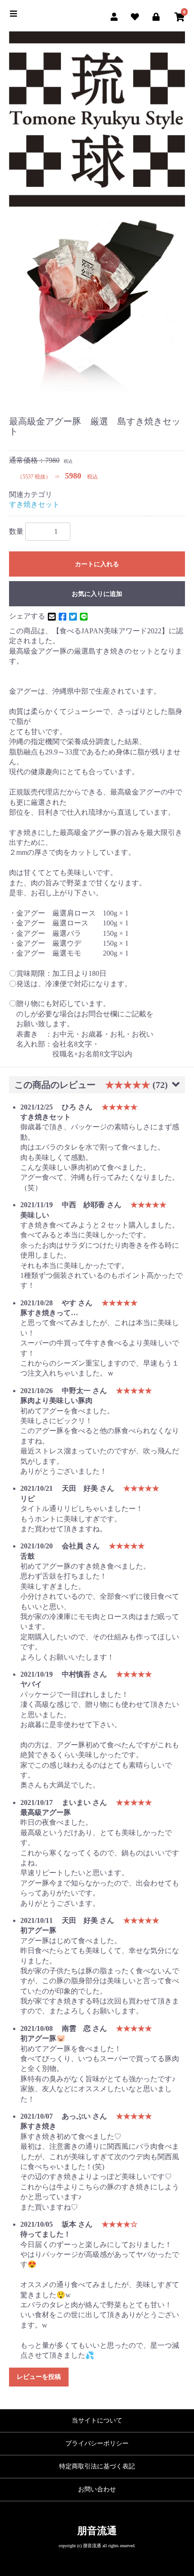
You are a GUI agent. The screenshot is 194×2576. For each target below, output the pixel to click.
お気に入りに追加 (97, 594)
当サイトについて (97, 2420)
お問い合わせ (97, 2489)
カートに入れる (97, 564)
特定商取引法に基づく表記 (97, 2466)
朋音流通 (97, 2531)
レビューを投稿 (39, 2377)
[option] (97, 306)
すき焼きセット (34, 504)
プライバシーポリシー (97, 2443)
